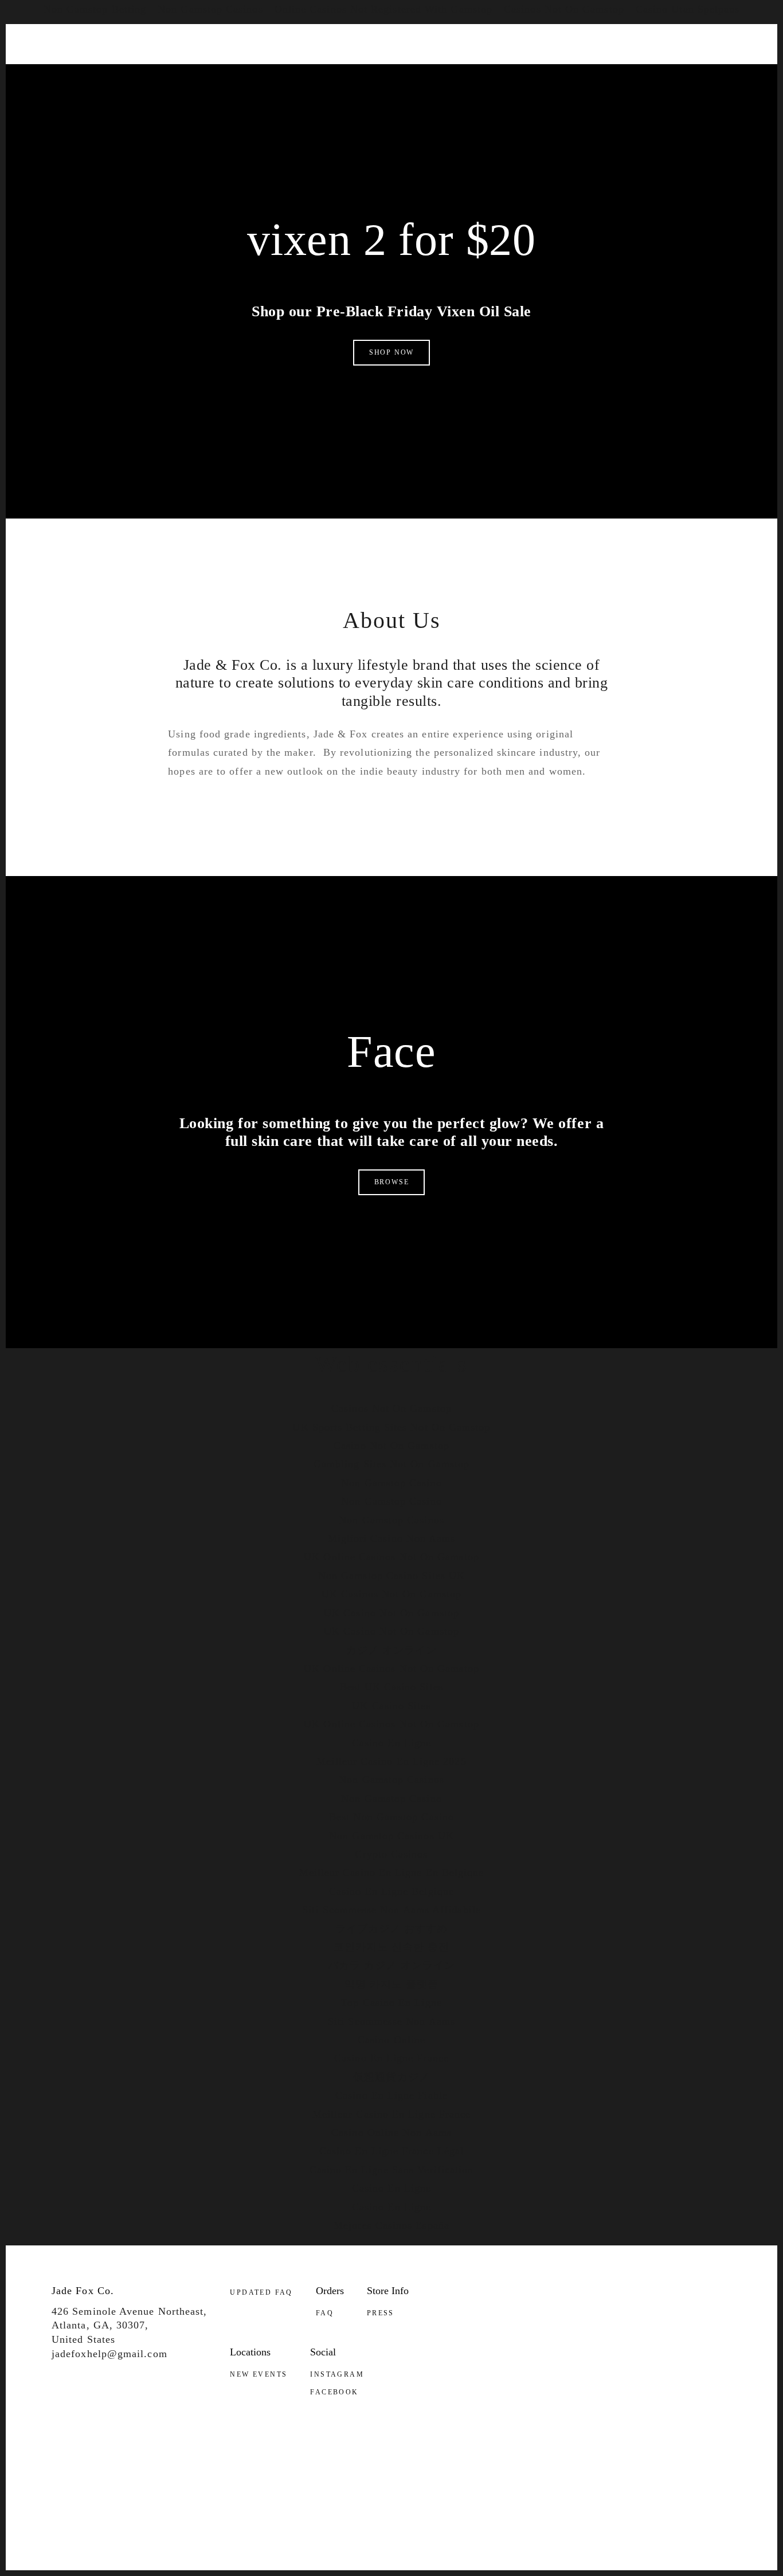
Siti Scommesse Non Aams (391, 2021)
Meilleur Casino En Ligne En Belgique (392, 1872)
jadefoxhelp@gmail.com (103, 2354)
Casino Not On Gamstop (391, 1446)
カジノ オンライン (392, 1650)
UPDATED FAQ (261, 2292)
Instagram (337, 2374)
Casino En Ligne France (391, 2058)
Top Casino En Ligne (391, 2002)
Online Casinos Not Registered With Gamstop (383, 9)
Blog (669, 91)
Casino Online (391, 2040)
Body (97, 91)
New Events (259, 2374)
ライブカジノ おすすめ (392, 1929)
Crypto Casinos (391, 1854)
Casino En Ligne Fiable (391, 2095)
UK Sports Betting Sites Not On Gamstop (391, 1427)
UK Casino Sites (391, 1706)
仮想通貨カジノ (391, 2077)
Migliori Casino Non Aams (392, 1538)
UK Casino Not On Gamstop (391, 1613)
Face (130, 91)
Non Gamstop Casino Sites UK (391, 1576)
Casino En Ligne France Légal (391, 2151)
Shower (168, 91)
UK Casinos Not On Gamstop (391, 1594)
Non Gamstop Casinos (210, 9)
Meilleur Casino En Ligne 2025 (391, 1761)
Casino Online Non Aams (391, 2133)
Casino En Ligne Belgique (391, 1891)
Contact (710, 91)
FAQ (325, 2313)
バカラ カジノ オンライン (391, 1965)
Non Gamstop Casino (391, 1483)
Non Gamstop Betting (95, 9)
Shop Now (391, 352)
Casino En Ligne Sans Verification (392, 2170)
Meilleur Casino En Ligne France (391, 2114)
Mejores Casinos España (391, 2225)
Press (381, 2313)
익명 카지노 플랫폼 (392, 1984)
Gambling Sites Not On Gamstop (391, 1464)
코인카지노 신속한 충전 (392, 1947)
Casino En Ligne (391, 1743)
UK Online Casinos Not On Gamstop (391, 1557)
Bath (64, 91)
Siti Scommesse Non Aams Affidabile (391, 1910)
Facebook (334, 2392)
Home (208, 91)
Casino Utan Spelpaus (688, 9)
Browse (392, 1182)
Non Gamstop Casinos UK (391, 1836)
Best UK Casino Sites (391, 1687)
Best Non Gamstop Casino (391, 1817)
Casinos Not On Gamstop (564, 9)
